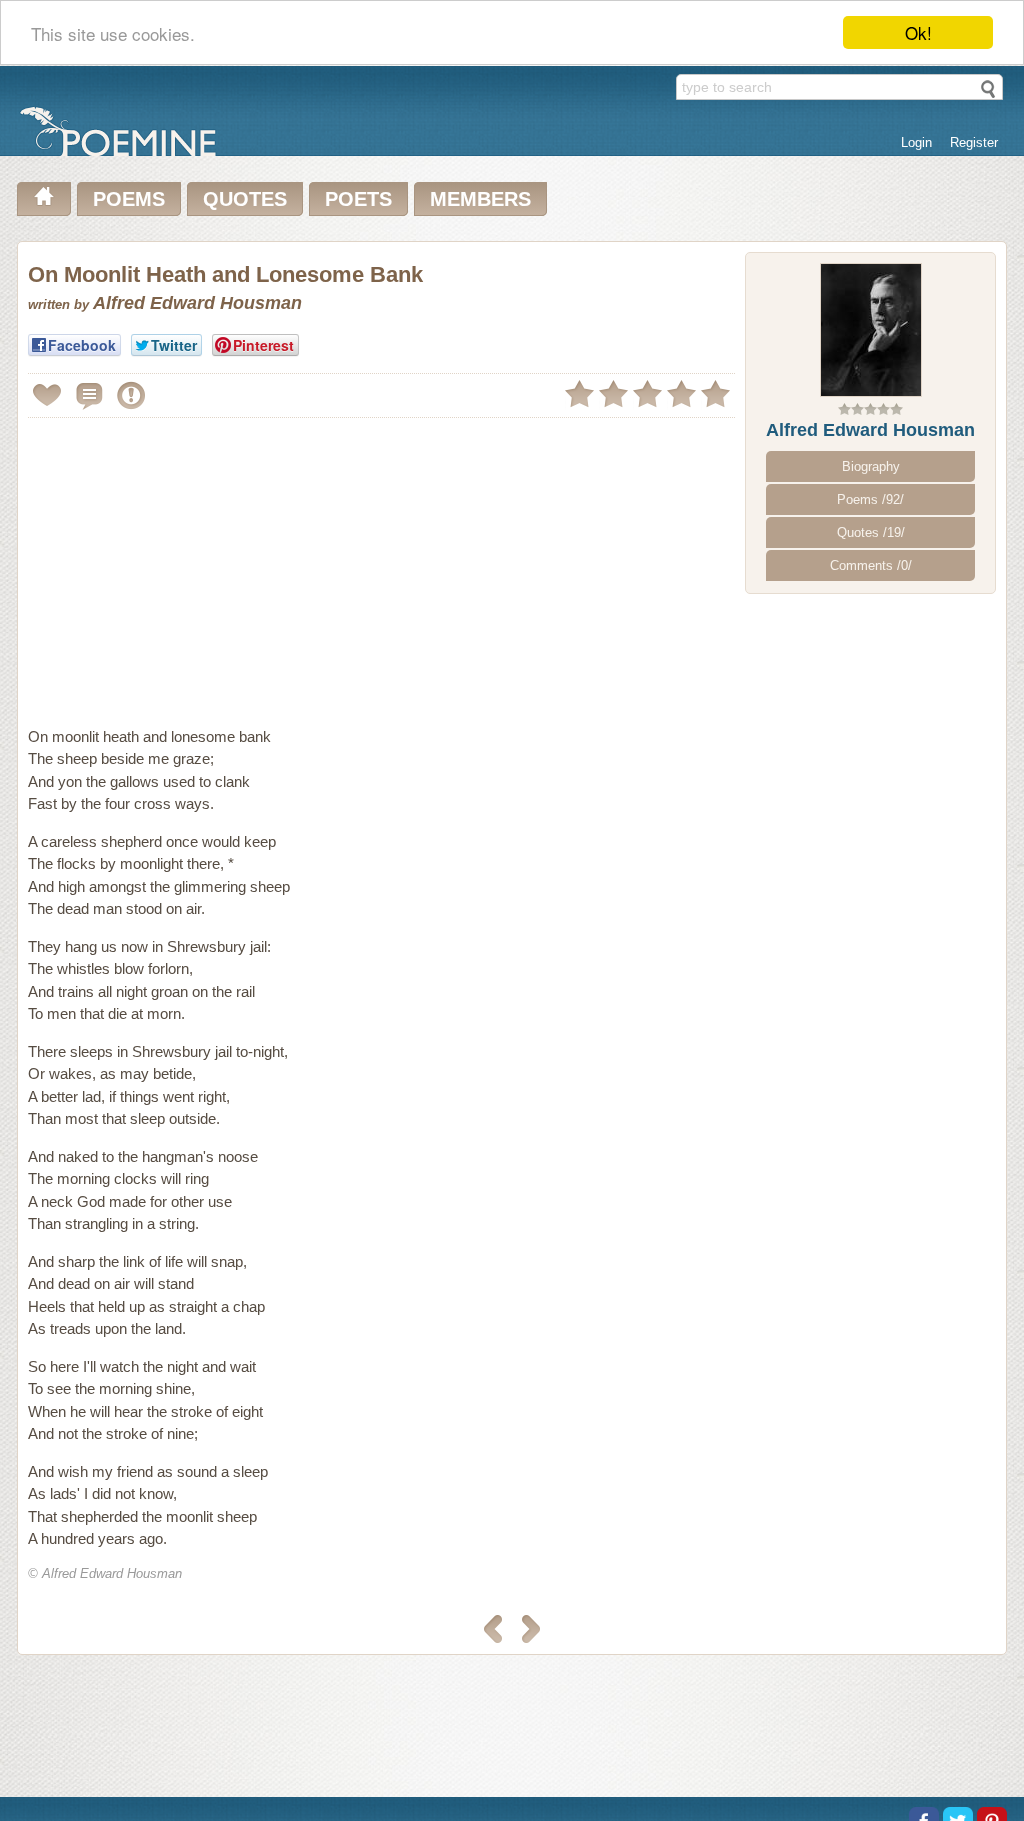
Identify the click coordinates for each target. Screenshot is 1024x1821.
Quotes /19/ (871, 532)
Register (974, 142)
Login (916, 142)
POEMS (129, 199)
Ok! (918, 32)
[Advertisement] (196, 564)
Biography (871, 466)
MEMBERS (480, 199)
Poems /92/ (870, 499)
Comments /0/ (871, 565)
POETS (358, 199)
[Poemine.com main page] (44, 199)
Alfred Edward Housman (870, 430)
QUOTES (245, 199)
